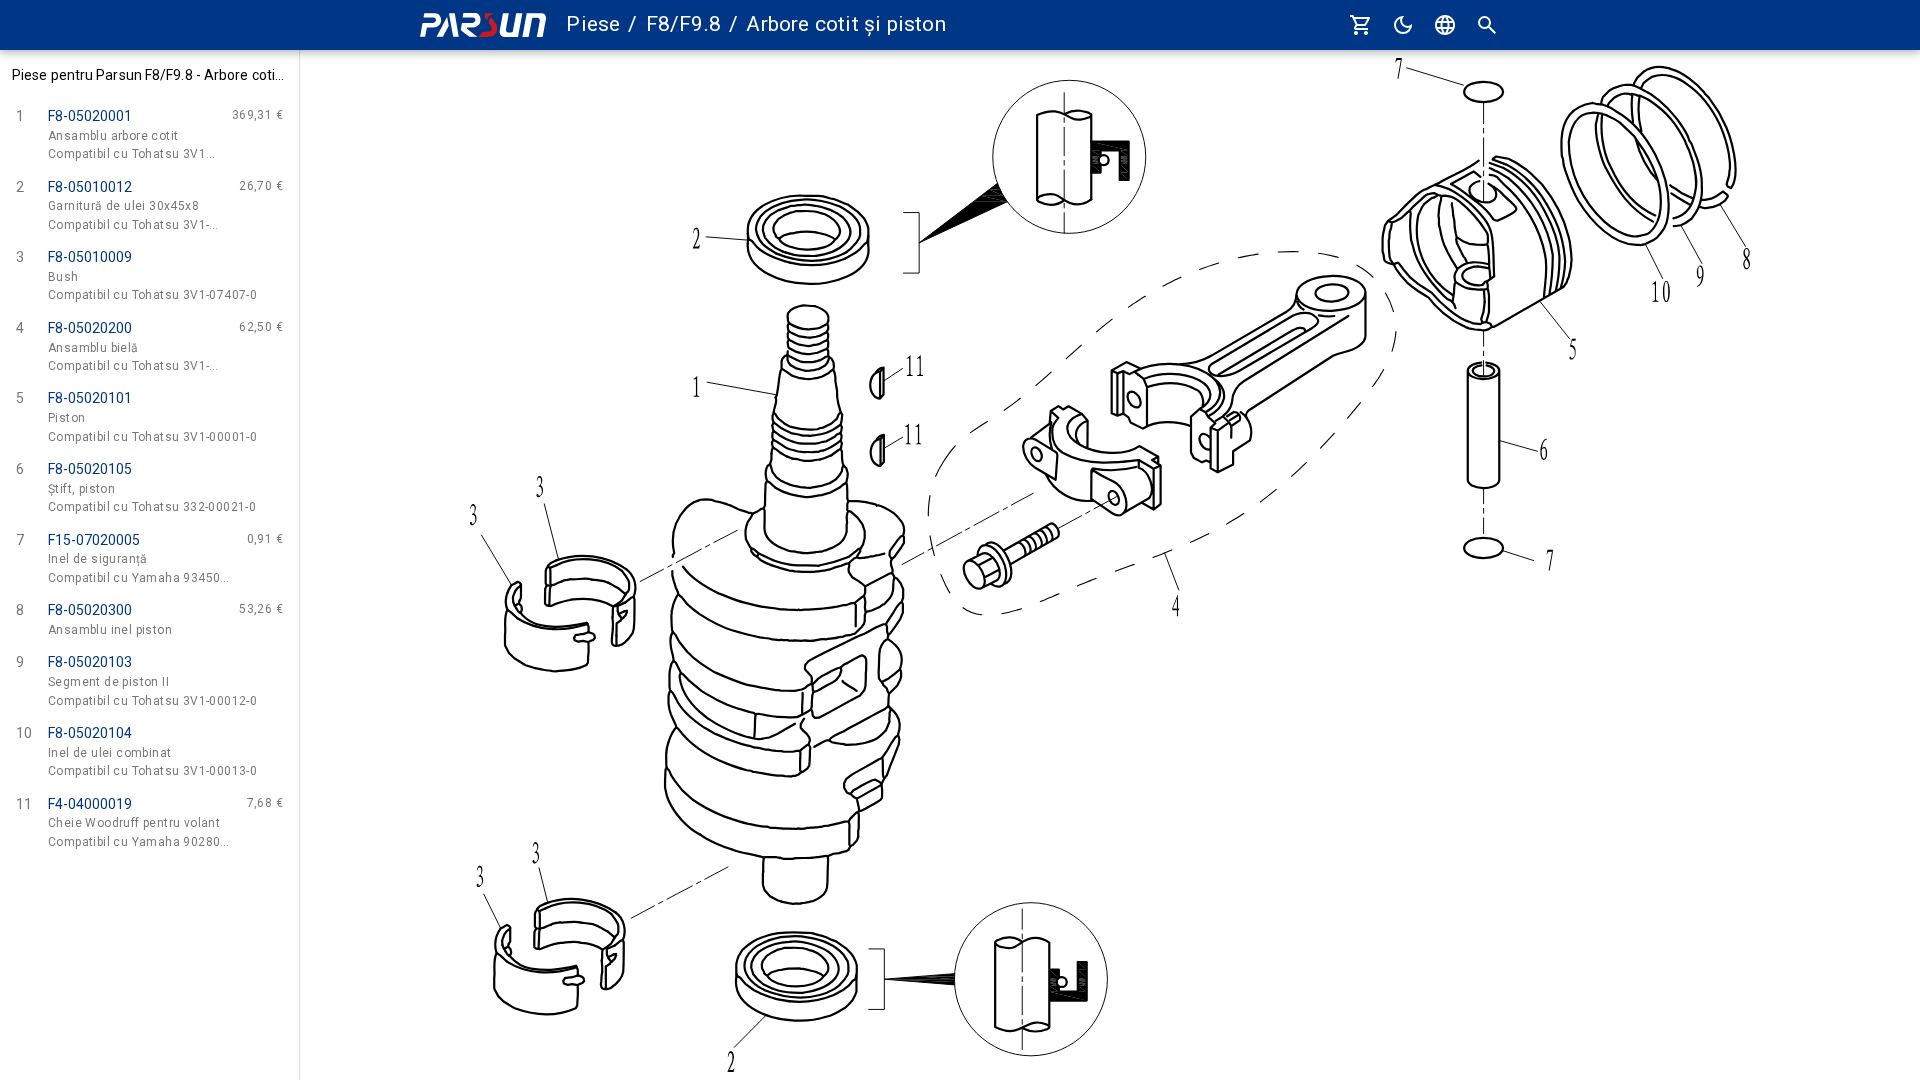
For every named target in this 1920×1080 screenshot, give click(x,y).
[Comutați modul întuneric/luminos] (1403, 25)
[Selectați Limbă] (1445, 25)
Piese (593, 24)
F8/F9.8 (683, 24)
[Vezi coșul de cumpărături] (1361, 25)
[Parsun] (483, 25)
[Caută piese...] (1487, 25)
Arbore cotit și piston (846, 24)
